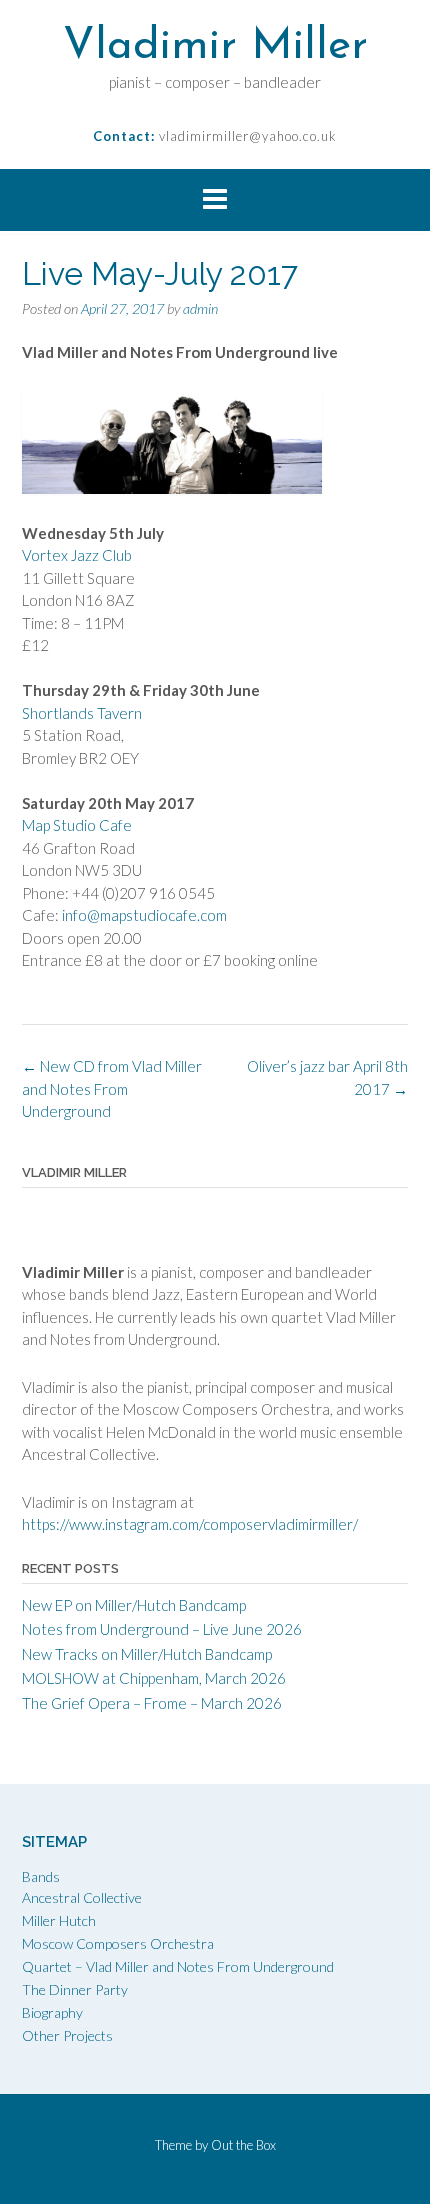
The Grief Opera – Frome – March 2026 (152, 1703)
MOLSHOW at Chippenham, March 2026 (154, 1678)
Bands (41, 1876)
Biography (52, 2012)
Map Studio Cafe (78, 825)
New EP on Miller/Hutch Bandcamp (134, 1605)
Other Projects (67, 2035)
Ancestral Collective (82, 1897)
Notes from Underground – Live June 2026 (162, 1629)
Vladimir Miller (215, 47)
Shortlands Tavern (82, 713)
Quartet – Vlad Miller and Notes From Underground (178, 1966)
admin (200, 308)
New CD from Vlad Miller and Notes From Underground (112, 1088)
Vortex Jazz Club (78, 555)
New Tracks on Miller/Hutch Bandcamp (147, 1654)
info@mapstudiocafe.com (146, 915)
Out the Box (243, 2145)
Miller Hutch (59, 1920)
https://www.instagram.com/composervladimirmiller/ (190, 1524)
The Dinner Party (75, 1989)
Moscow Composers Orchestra (118, 1943)
